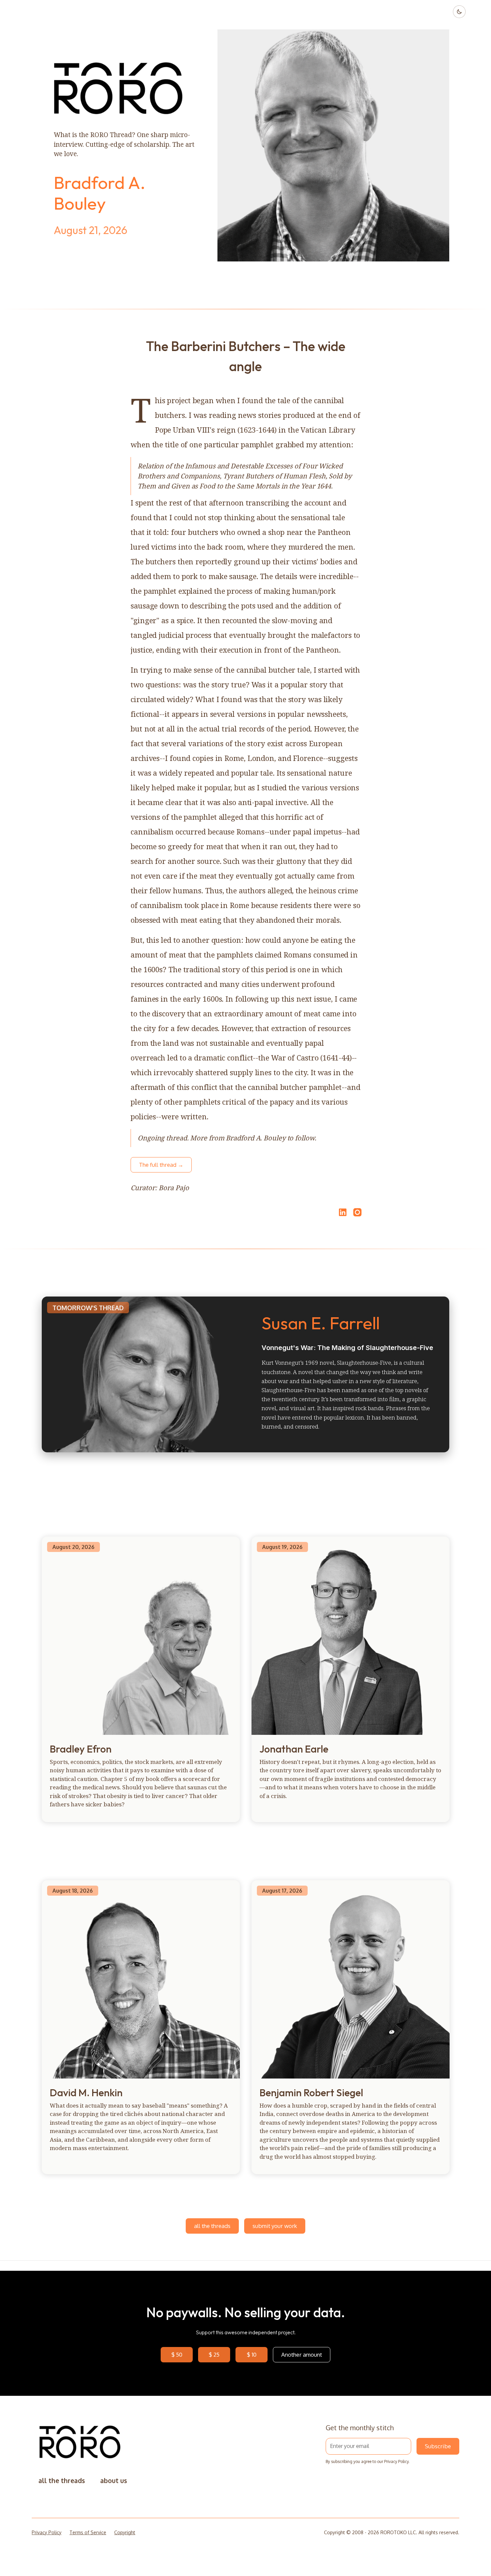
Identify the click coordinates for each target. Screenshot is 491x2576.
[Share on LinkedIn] (342, 1212)
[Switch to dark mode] (459, 12)
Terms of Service (88, 2532)
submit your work (275, 2226)
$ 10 (252, 2355)
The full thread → (161, 1165)
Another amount (302, 2355)
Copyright (125, 2532)
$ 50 (177, 2355)
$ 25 (214, 2355)
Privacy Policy (396, 2461)
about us (114, 2481)
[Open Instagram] (357, 1215)
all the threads (212, 2226)
